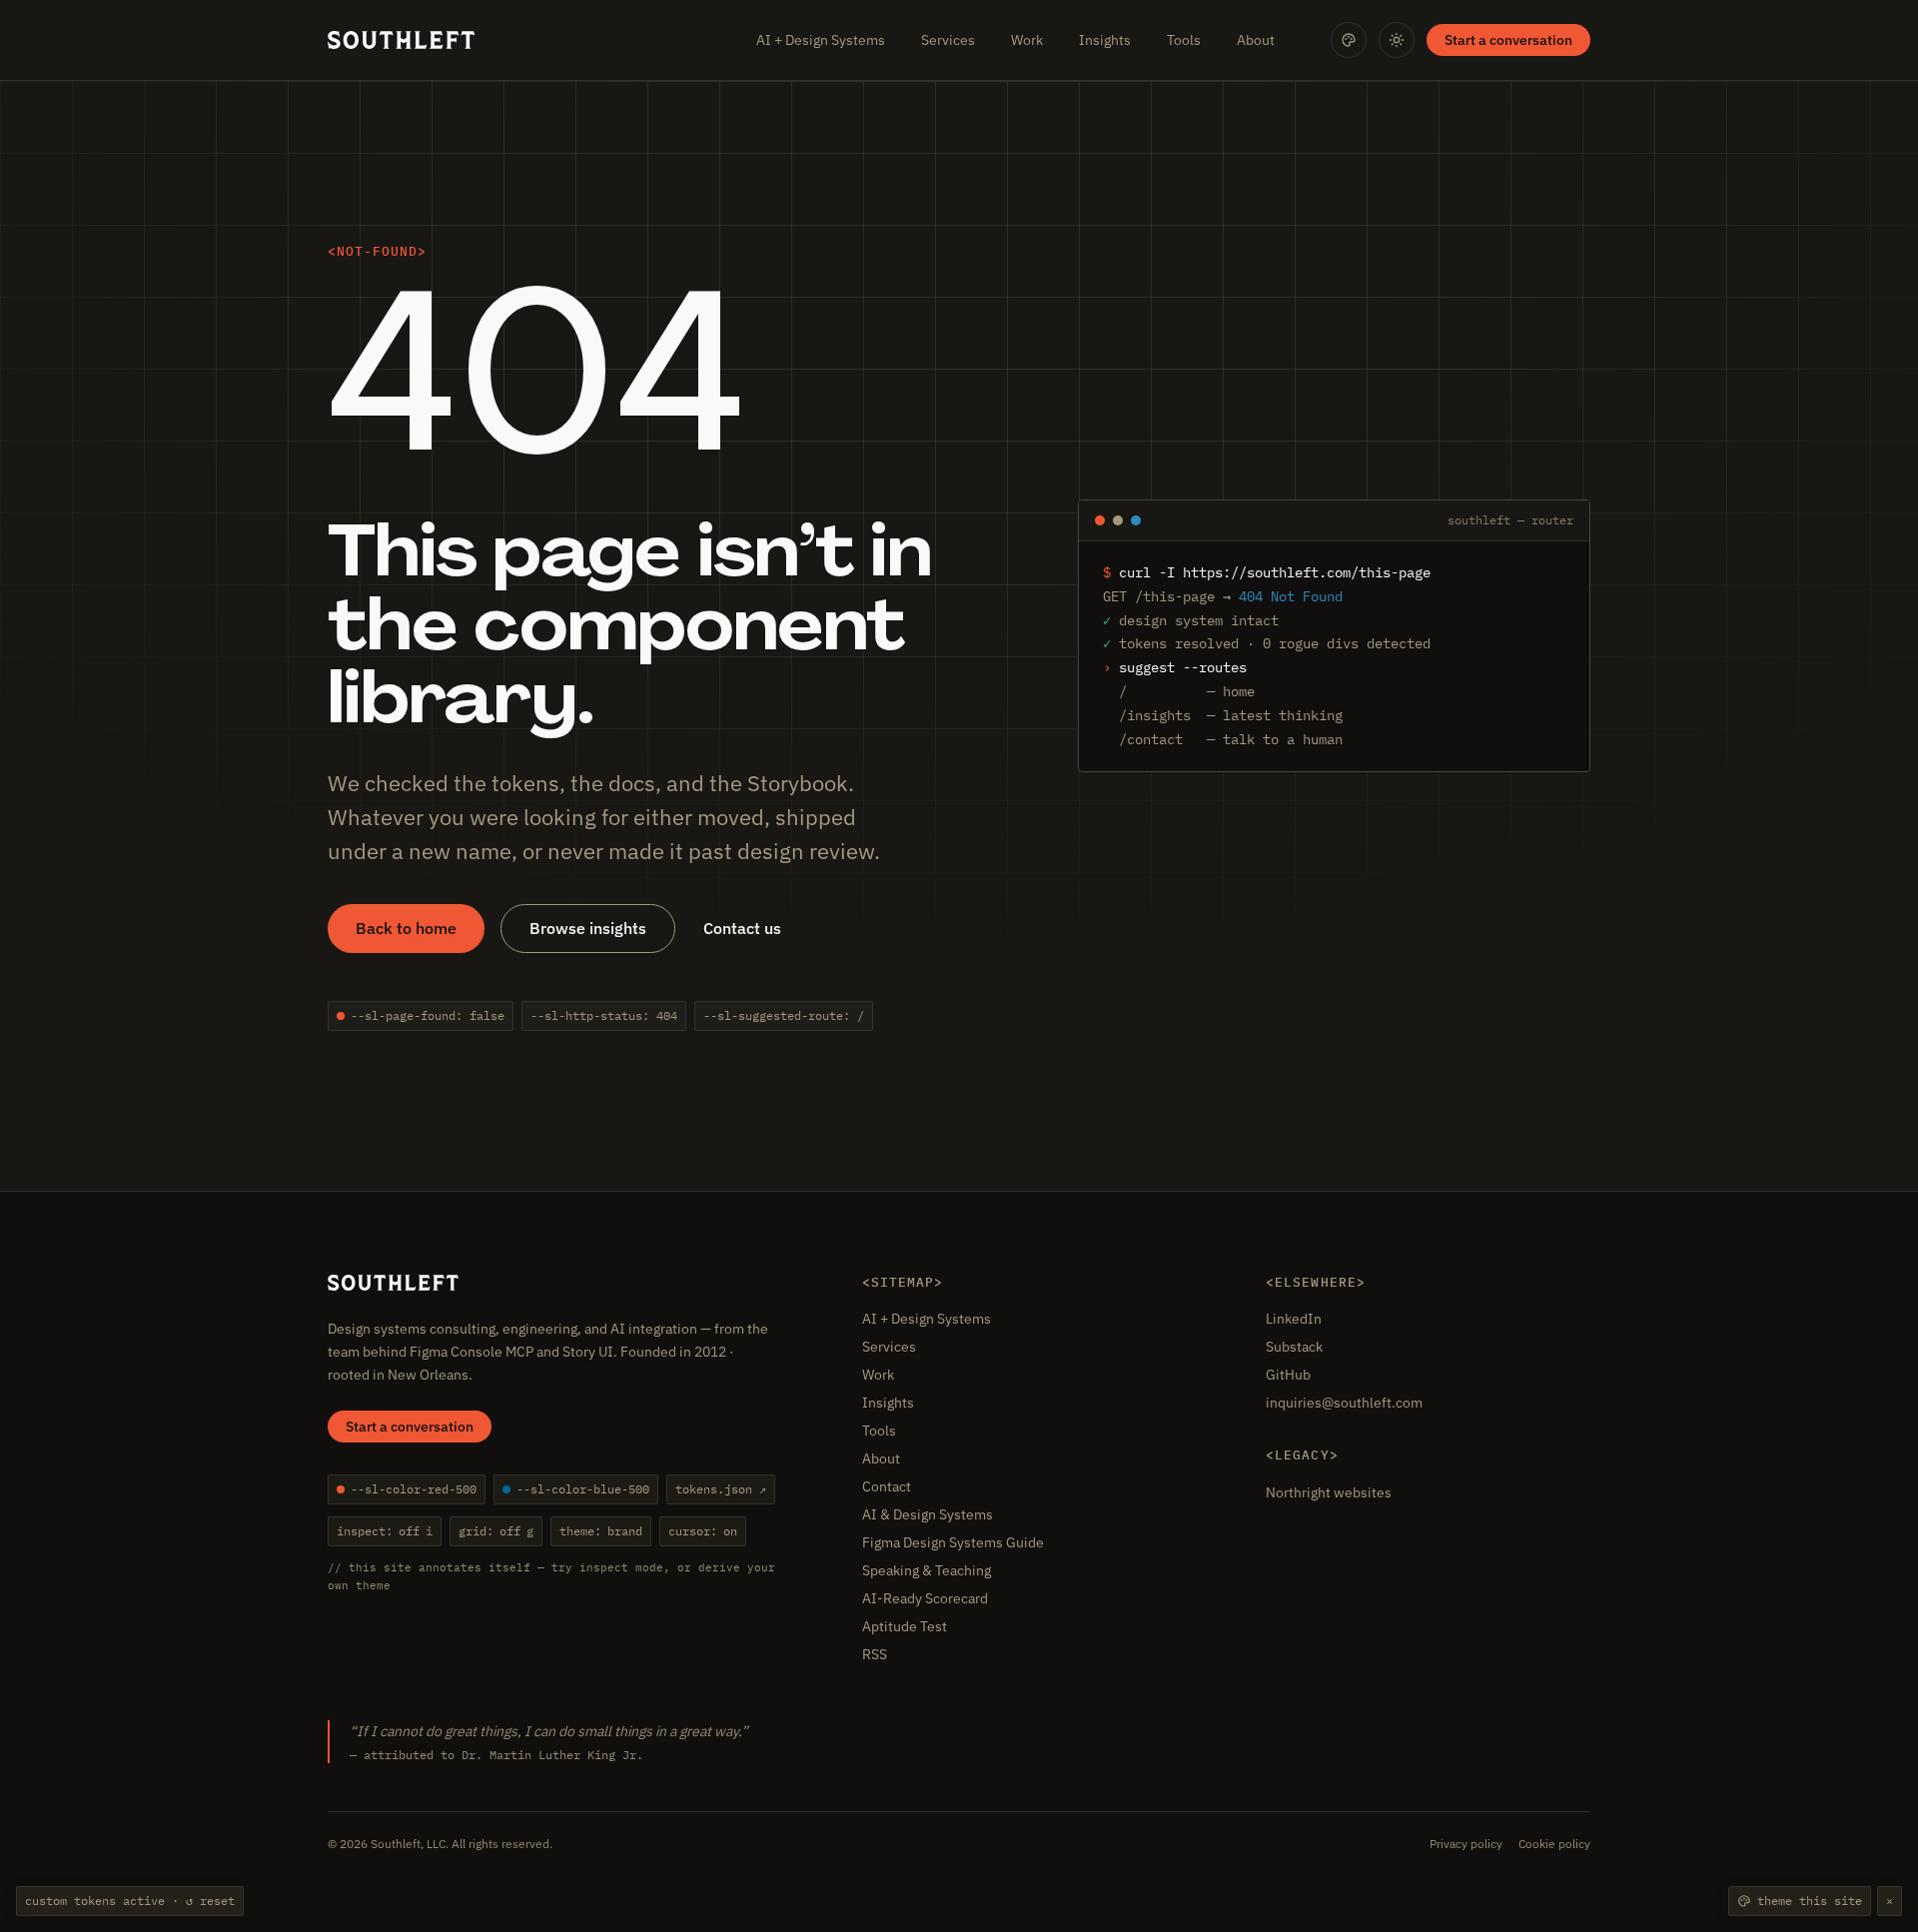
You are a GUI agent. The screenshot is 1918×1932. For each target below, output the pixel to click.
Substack (1294, 1347)
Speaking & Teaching (927, 1570)
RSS (875, 1654)
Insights (1105, 40)
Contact (887, 1486)
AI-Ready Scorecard (925, 1598)
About (1256, 40)
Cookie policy (1554, 1844)
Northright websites (1329, 1492)
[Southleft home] (401, 40)
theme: (601, 1531)
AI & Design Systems (928, 1514)
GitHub (1288, 1375)
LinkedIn (1294, 1319)
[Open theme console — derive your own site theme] (1349, 40)
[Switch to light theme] (1397, 40)
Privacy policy (1466, 1844)
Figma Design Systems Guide (953, 1542)
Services (948, 40)
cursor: (703, 1531)
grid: (496, 1531)
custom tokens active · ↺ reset (130, 1901)
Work (1027, 40)
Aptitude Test (905, 1626)
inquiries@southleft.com (1344, 1403)
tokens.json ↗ (721, 1489)
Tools (1184, 40)
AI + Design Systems (821, 40)
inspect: (385, 1531)
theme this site (1810, 1901)
